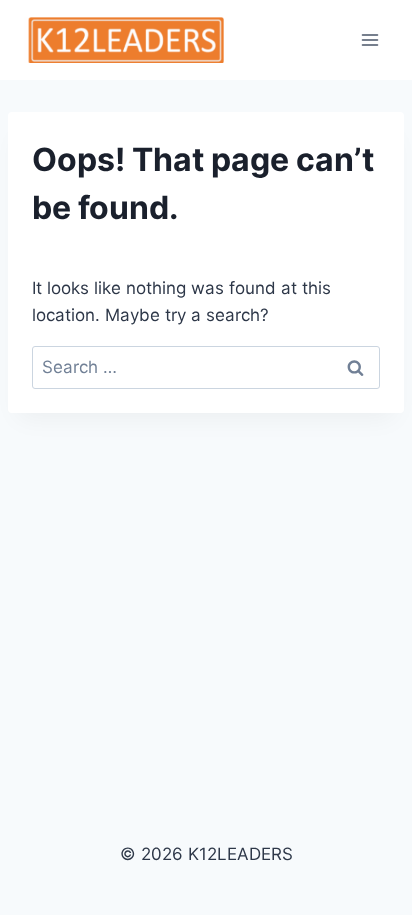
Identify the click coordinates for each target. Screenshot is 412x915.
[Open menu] (369, 39)
